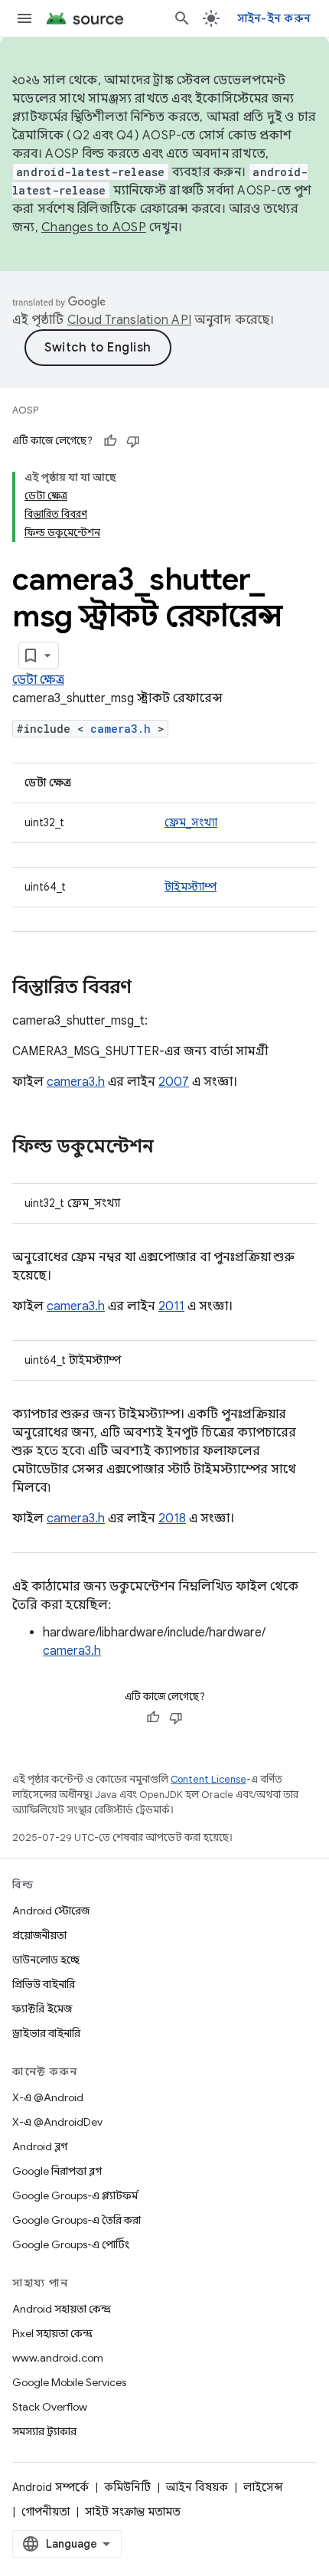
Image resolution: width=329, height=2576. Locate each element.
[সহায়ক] (110, 441)
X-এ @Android (48, 2097)
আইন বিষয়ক (197, 2487)
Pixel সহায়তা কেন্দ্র (52, 2333)
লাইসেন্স (263, 2487)
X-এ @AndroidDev (57, 2122)
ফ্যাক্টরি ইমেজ (42, 2009)
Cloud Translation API (129, 320)
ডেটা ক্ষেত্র (38, 680)
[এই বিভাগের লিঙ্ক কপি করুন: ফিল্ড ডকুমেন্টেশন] (169, 1148)
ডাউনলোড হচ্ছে (46, 1960)
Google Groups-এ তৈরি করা (77, 2220)
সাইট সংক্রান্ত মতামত (133, 2512)
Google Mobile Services (69, 2382)
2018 (172, 1518)
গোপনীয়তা (46, 2512)
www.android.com (58, 2358)
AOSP (25, 410)
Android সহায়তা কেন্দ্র (62, 2309)
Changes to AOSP (94, 227)
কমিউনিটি (127, 2487)
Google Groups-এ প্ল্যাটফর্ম (75, 2195)
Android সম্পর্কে (50, 2487)
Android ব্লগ (40, 2146)
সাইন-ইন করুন (274, 18)
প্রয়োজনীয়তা (39, 1935)
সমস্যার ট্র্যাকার (44, 2431)
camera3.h (121, 729)
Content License (208, 1779)
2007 (174, 1082)
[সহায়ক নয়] (133, 441)
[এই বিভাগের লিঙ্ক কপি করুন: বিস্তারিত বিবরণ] (147, 989)
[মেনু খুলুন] (24, 18)
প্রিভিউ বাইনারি (44, 1984)
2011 (171, 1306)
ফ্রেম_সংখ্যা (191, 822)
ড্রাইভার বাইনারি (46, 2033)
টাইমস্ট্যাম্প (191, 887)
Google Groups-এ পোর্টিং (71, 2244)
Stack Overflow (50, 2407)
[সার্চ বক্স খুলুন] (182, 18)
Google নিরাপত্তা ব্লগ (57, 2171)
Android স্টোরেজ (51, 1911)
